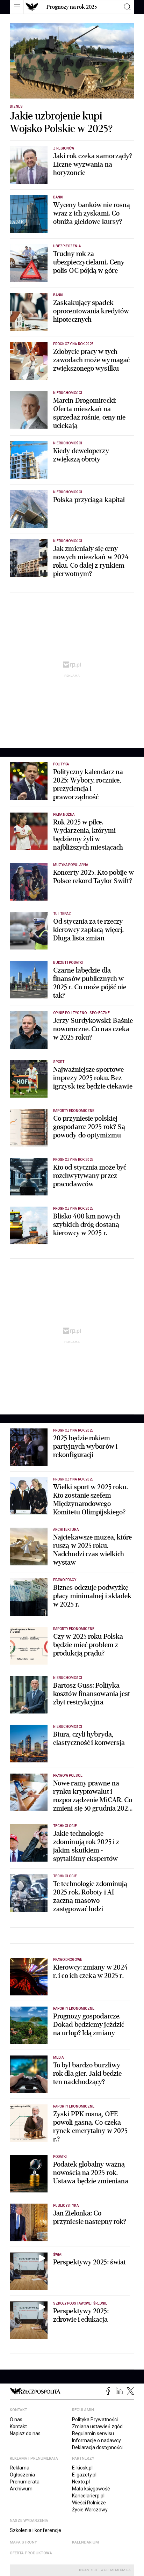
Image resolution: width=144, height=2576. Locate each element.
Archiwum (21, 2489)
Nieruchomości (68, 393)
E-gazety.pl (84, 2475)
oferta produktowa (31, 2553)
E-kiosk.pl (82, 2468)
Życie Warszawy (90, 2510)
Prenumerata (25, 2482)
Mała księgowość (91, 2489)
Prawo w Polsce (68, 1775)
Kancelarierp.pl (88, 2496)
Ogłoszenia (22, 2475)
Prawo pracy (65, 1580)
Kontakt (18, 2426)
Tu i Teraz (62, 914)
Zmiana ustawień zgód (97, 2426)
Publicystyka (66, 2206)
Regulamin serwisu (93, 2433)
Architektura (66, 1530)
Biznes (16, 106)
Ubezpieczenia (67, 246)
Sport (59, 1062)
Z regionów (64, 148)
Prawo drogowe (68, 1960)
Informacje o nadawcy (96, 2440)
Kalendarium (85, 2542)
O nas (16, 2419)
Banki (58, 197)
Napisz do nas (25, 2433)
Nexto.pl (81, 2482)
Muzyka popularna (71, 865)
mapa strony (23, 2542)
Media (58, 2057)
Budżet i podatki (68, 963)
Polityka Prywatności (95, 2419)
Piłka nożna (64, 814)
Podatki (60, 2157)
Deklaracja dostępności (97, 2447)
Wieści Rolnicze (89, 2503)
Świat (58, 2254)
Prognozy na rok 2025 (72, 7)
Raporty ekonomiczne (74, 1111)
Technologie (65, 1826)
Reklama (20, 2468)
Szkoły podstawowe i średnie (80, 2303)
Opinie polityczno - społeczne (81, 1013)
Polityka (61, 764)
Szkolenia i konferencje (35, 2530)
